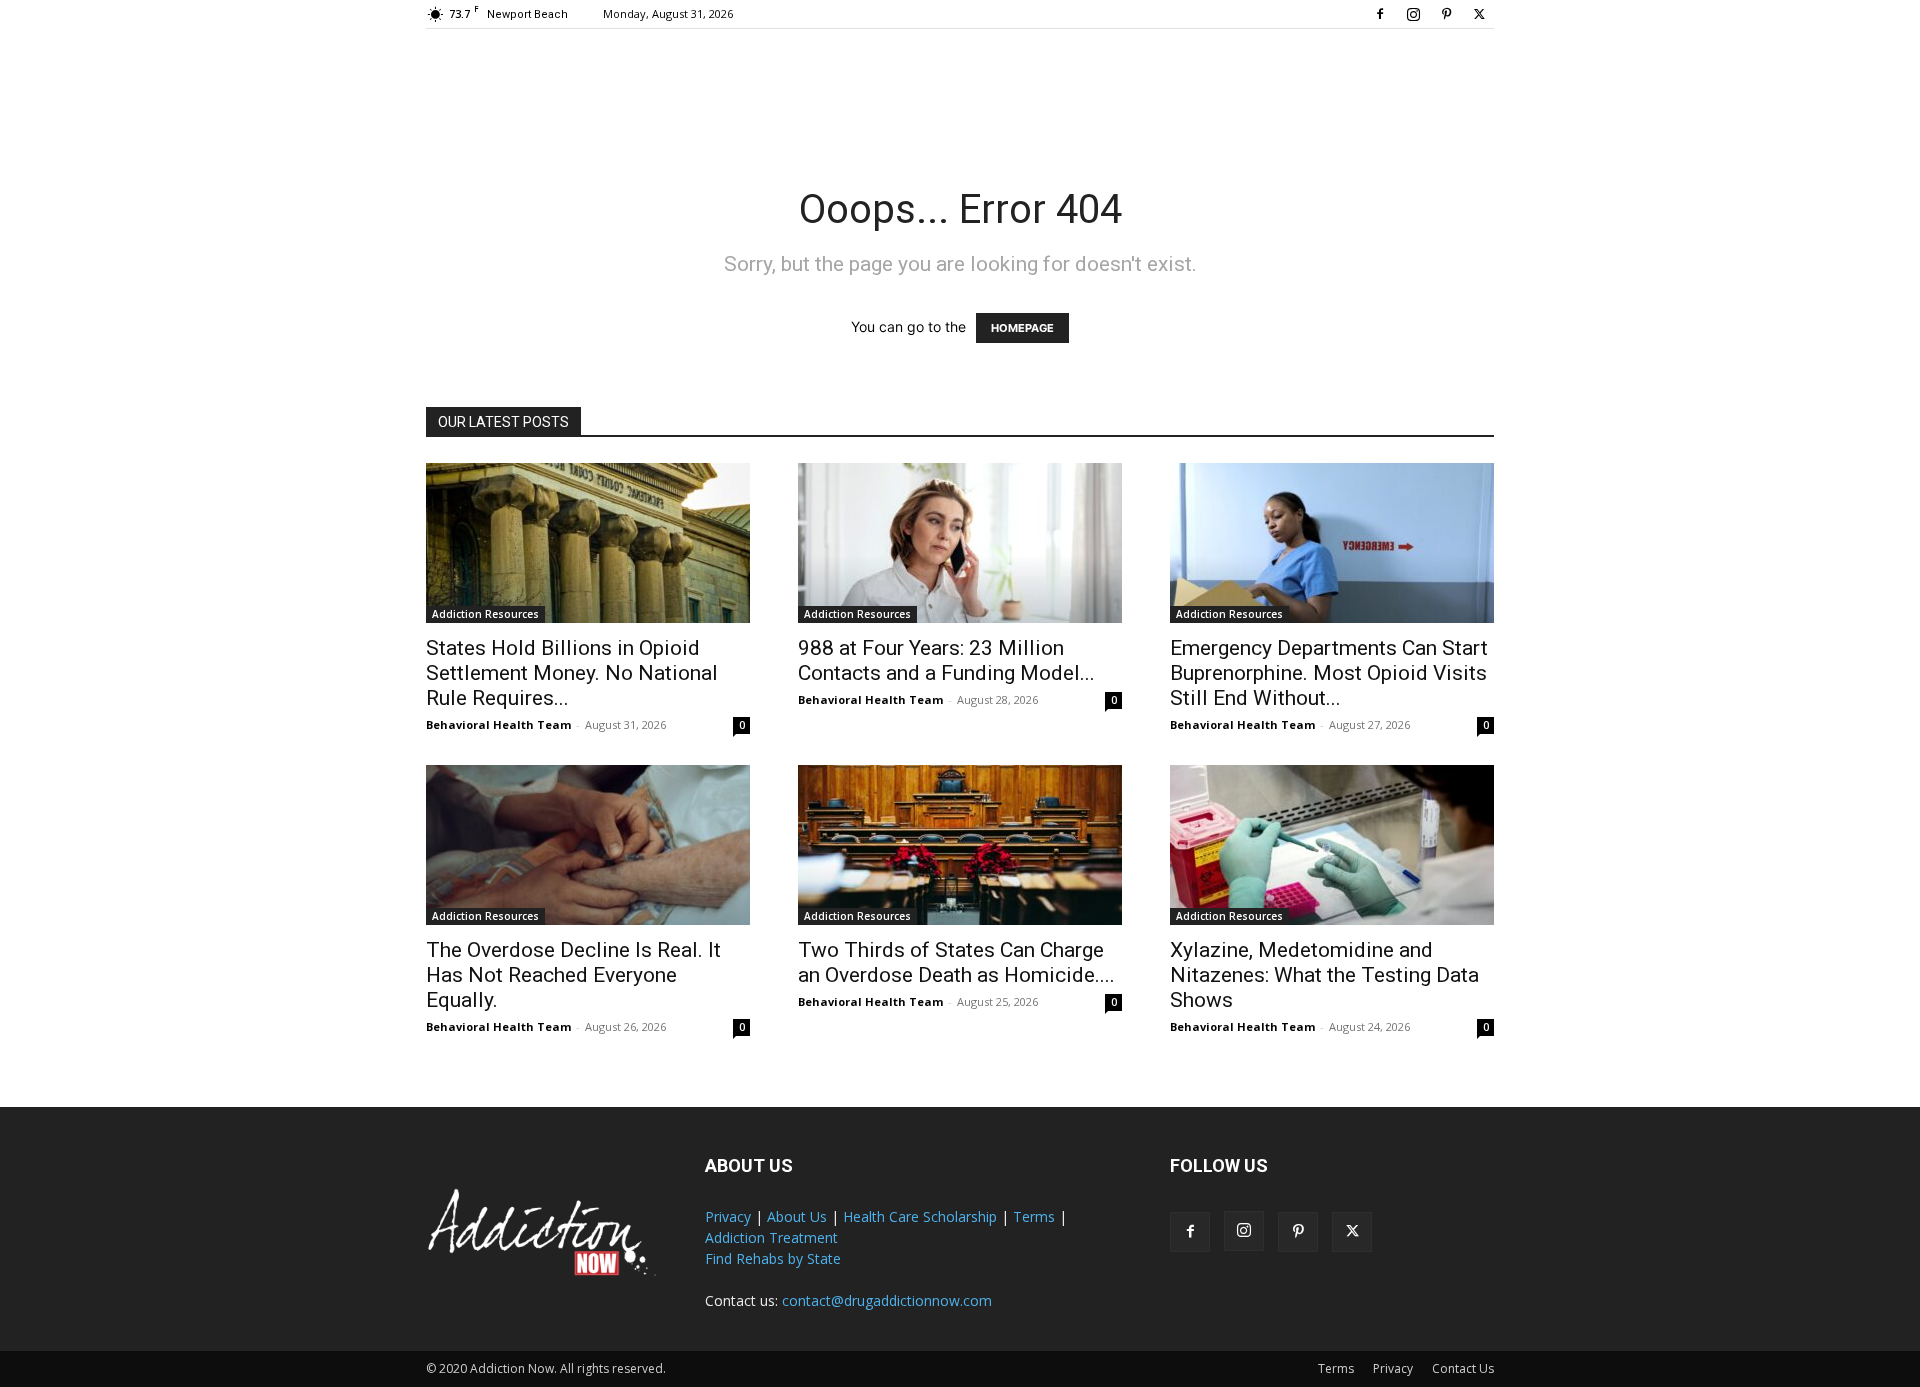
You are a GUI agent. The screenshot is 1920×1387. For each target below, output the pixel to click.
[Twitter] (1479, 14)
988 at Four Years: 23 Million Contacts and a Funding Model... (946, 660)
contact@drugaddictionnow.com (887, 1300)
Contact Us (1463, 1368)
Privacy (728, 1216)
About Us (797, 1216)
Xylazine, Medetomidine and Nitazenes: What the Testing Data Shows (1324, 975)
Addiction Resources (485, 614)
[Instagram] (1413, 14)
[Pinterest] (1446, 14)
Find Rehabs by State (773, 1258)
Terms (1034, 1216)
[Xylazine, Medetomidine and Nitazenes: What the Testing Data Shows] (1332, 845)
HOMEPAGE (1022, 328)
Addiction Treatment (771, 1237)
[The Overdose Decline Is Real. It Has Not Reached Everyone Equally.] (588, 845)
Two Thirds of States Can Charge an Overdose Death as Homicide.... (956, 962)
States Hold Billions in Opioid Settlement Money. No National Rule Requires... (572, 673)
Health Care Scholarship (920, 1216)
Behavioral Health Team (498, 724)
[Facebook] (1380, 14)
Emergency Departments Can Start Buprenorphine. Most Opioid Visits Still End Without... (1329, 673)
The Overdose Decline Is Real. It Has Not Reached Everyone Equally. (573, 975)
